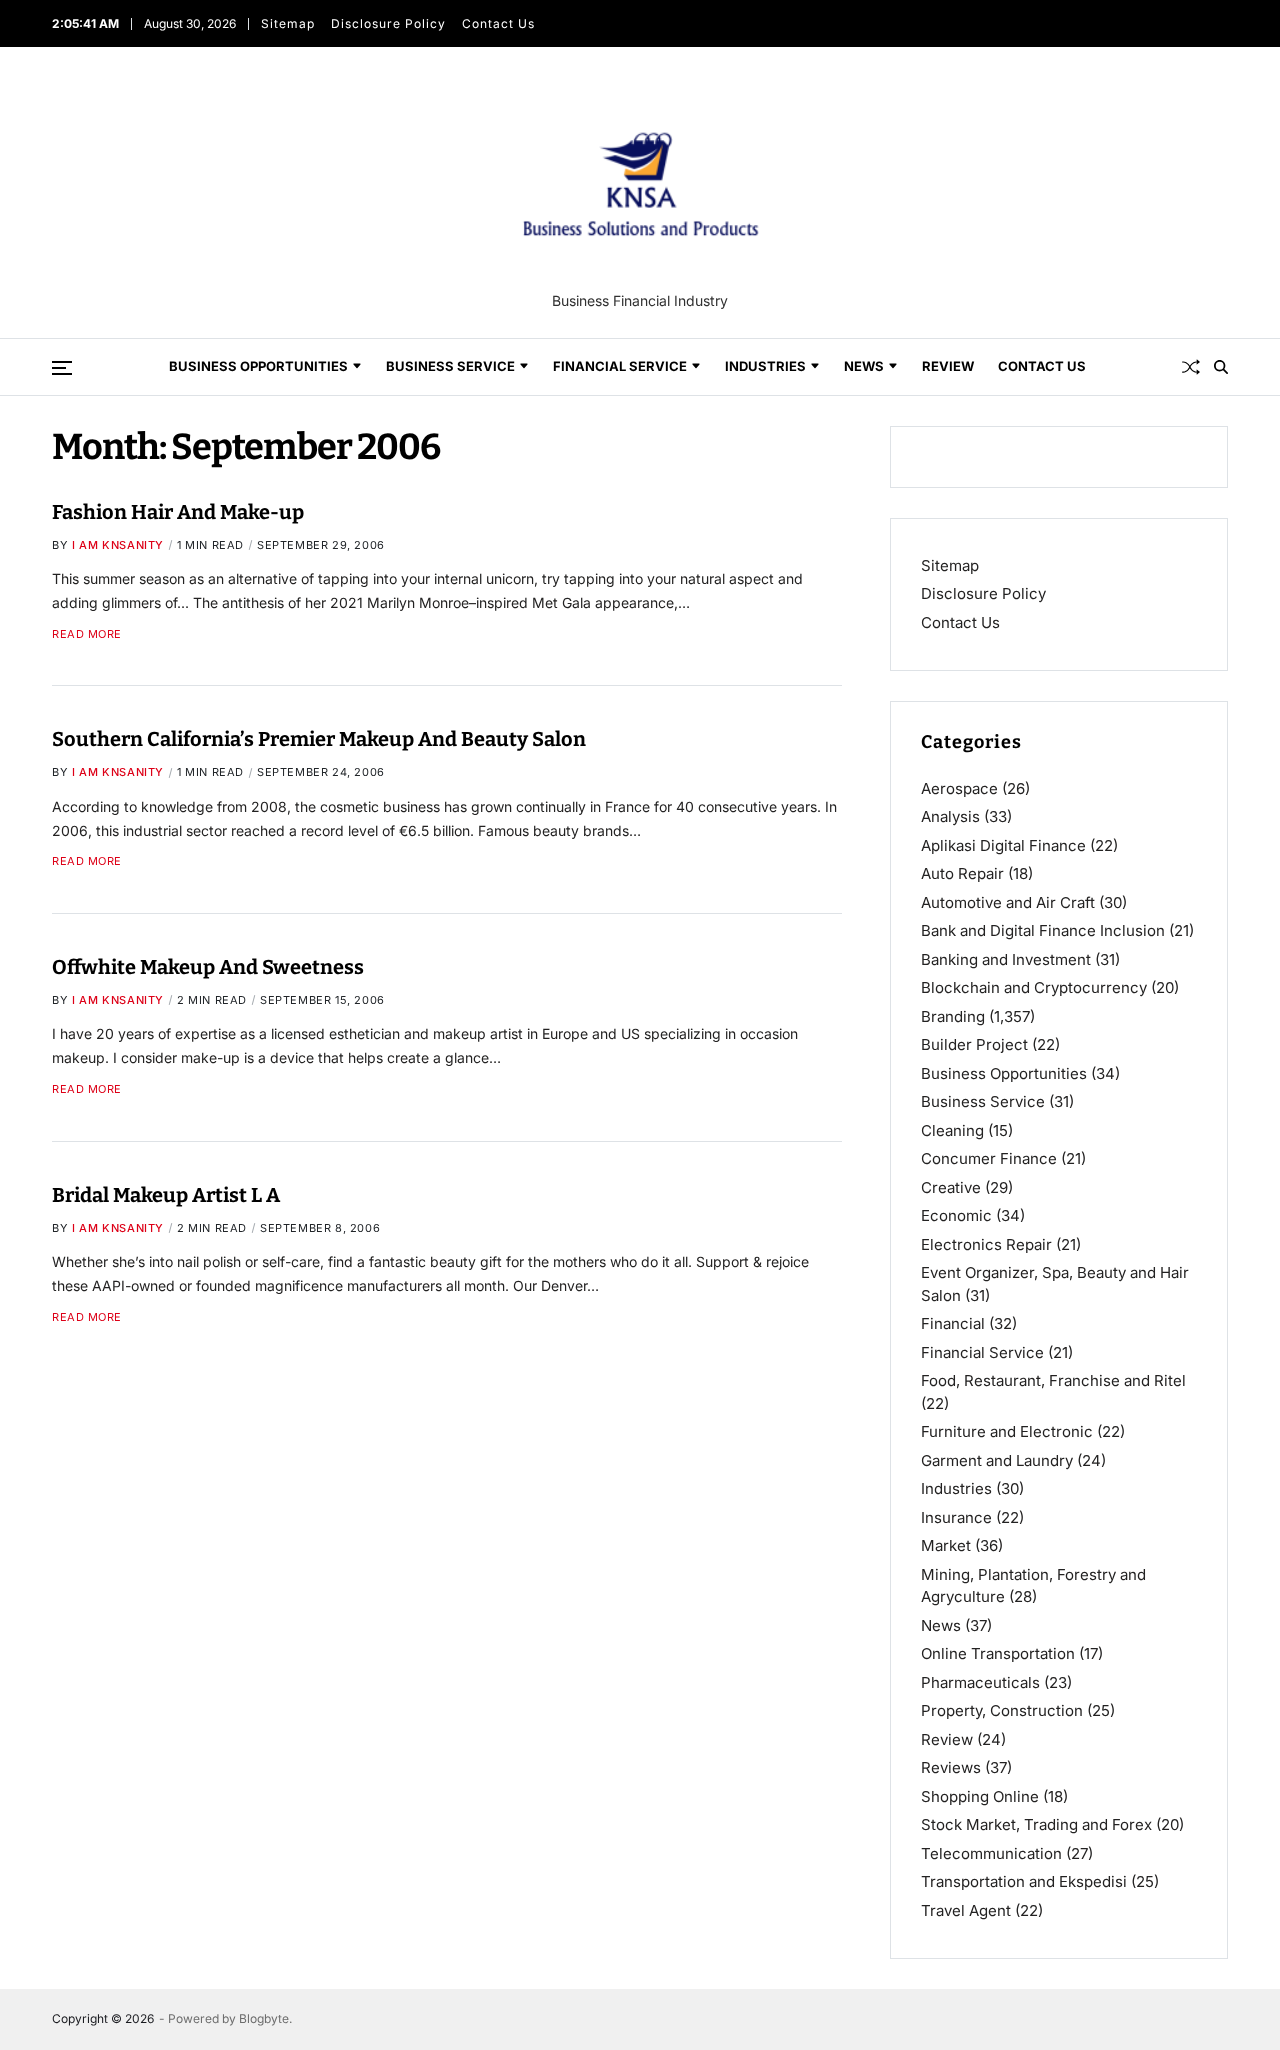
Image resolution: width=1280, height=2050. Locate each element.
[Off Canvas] (62, 368)
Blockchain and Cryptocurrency (1034, 987)
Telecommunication (991, 1853)
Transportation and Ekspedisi (1024, 1881)
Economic (956, 1215)
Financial (953, 1323)
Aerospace (959, 788)
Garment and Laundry (997, 1460)
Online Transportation (998, 1653)
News (864, 366)
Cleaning (952, 1130)
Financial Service (620, 366)
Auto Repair (962, 873)
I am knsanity (118, 545)
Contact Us (498, 23)
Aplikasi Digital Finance (1003, 845)
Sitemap (288, 23)
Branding (953, 1016)
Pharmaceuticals (980, 1682)
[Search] (1221, 367)
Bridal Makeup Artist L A (166, 1195)
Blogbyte (264, 2018)
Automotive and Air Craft (1008, 902)
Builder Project (974, 1044)
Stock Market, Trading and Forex (1036, 1824)
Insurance (956, 1517)
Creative (951, 1187)
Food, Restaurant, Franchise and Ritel (1053, 1380)
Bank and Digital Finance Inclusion (1043, 930)
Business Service (450, 366)
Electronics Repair (986, 1244)
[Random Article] (1191, 367)
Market (946, 1545)
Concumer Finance (989, 1158)
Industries (765, 366)
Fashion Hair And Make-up (178, 512)
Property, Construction (1002, 1710)
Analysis (950, 816)
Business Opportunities (258, 366)
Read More (87, 634)
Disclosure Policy (388, 23)
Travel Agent (966, 1910)
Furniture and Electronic (1007, 1431)
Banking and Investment (1006, 959)
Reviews (951, 1767)
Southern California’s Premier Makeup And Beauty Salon (319, 739)
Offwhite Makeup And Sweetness (208, 967)
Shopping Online (980, 1796)
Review (948, 366)
